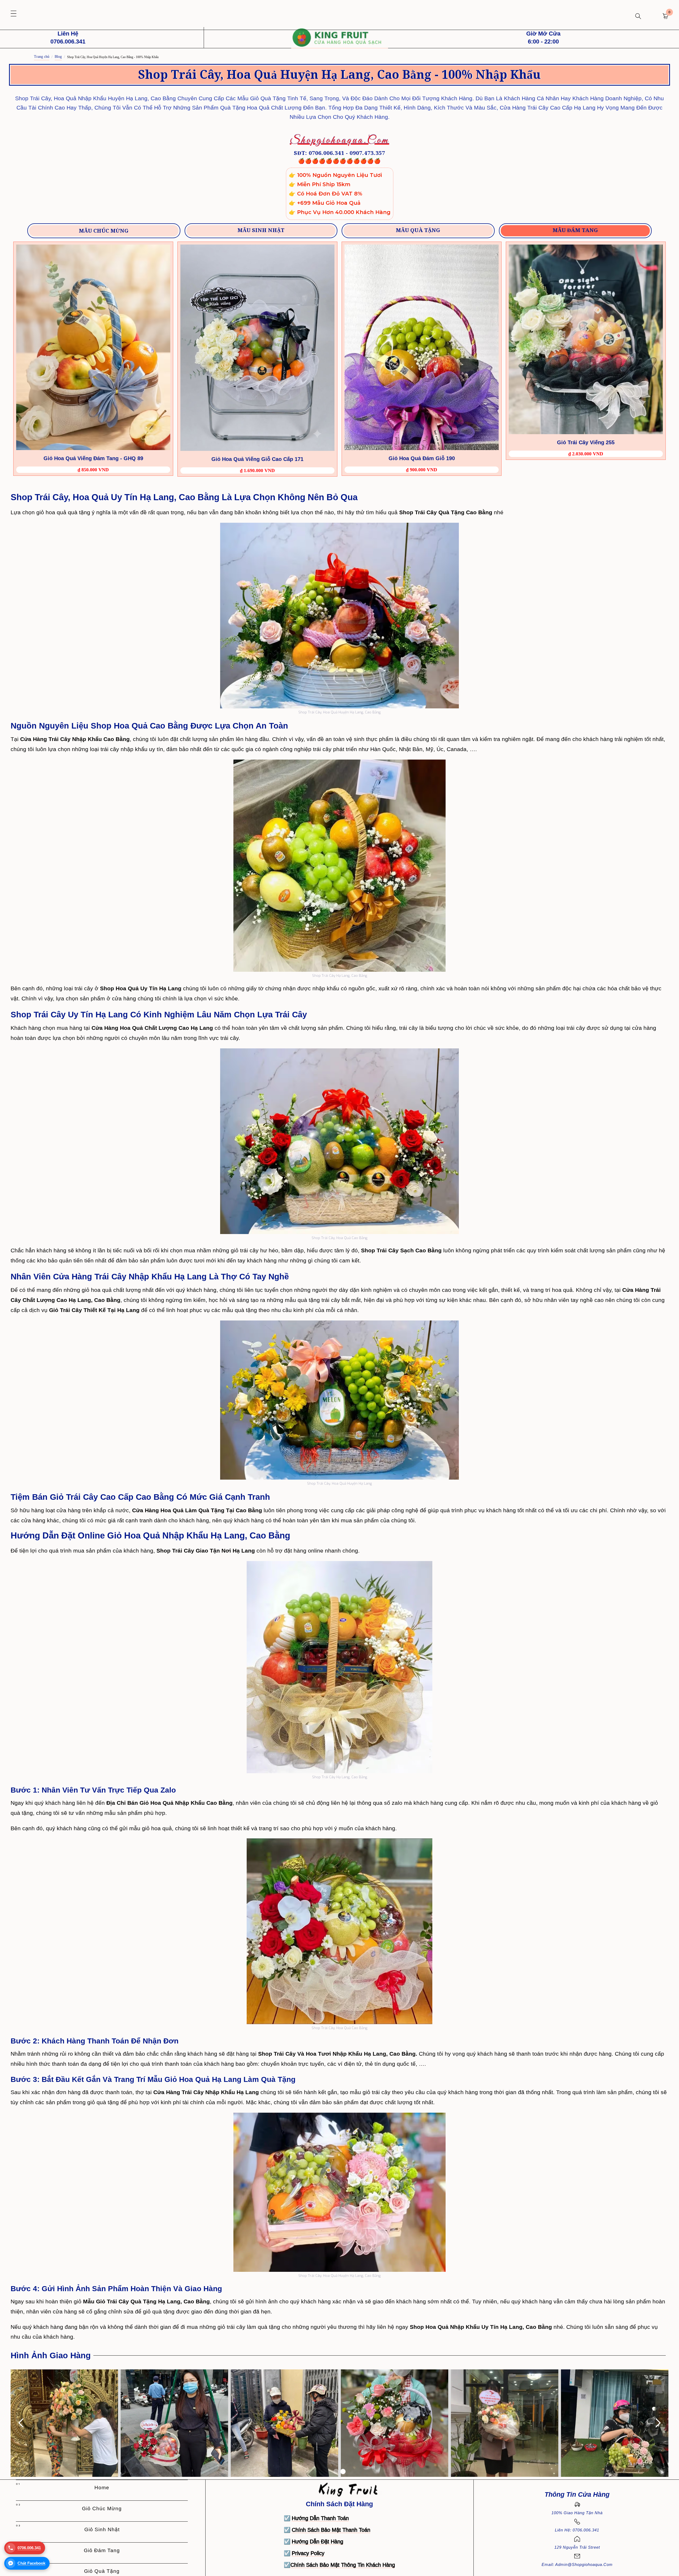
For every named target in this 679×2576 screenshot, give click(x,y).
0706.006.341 (29, 2548)
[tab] (104, 231)
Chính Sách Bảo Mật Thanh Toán (331, 2530)
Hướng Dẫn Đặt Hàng (317, 2542)
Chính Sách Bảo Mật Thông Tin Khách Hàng (343, 2565)
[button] (14, 14)
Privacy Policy (308, 2553)
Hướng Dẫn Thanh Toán (320, 2518)
